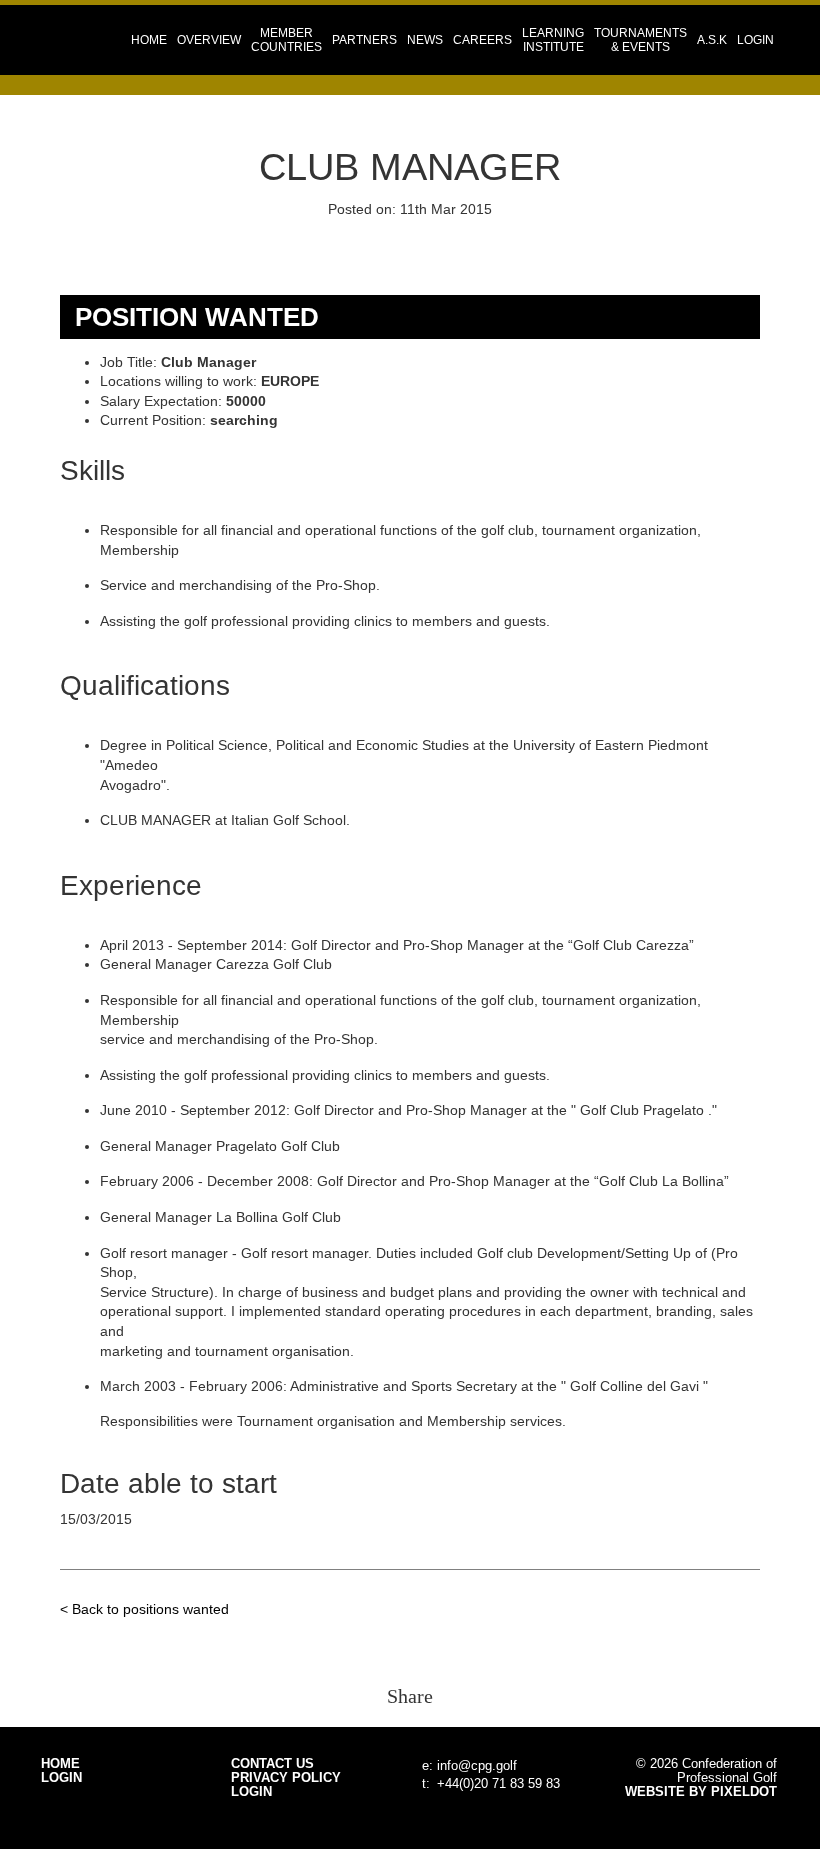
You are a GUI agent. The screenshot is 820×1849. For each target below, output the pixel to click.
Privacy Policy (286, 1778)
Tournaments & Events (640, 40)
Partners (364, 40)
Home (149, 40)
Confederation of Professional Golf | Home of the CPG (106, 40)
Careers (482, 40)
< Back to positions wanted (144, 1609)
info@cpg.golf (477, 1766)
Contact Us (272, 1764)
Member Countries (286, 40)
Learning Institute (553, 40)
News (425, 40)
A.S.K (712, 40)
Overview (209, 40)
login (755, 40)
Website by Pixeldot (701, 1792)
